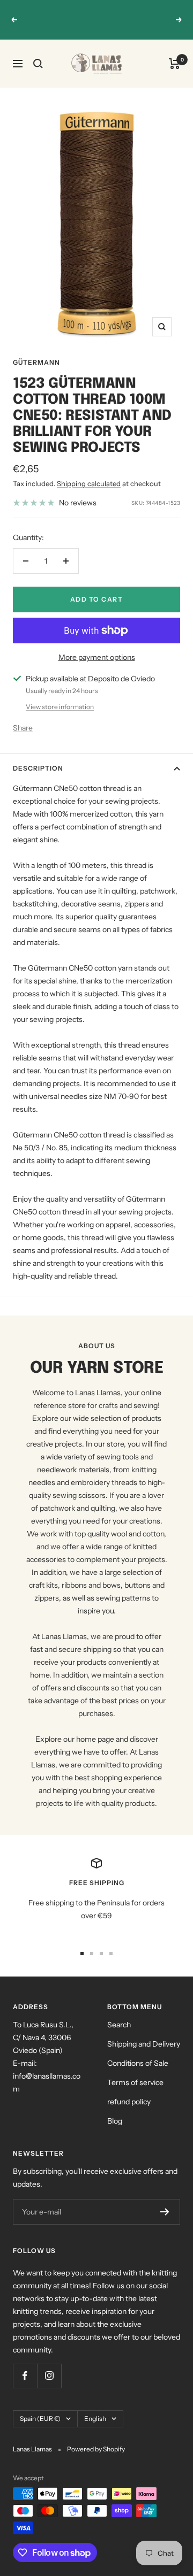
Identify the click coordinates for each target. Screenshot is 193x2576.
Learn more (98, 26)
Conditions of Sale (138, 2063)
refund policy (129, 2102)
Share (23, 728)
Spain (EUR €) (40, 2419)
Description (38, 768)
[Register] (165, 2212)
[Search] (38, 64)
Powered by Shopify (96, 2449)
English (95, 2419)
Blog (115, 2121)
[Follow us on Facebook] (25, 2376)
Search (119, 2025)
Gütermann (36, 362)
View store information (60, 707)
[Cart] (175, 64)
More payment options (97, 657)
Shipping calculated (89, 483)
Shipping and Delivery (144, 2044)
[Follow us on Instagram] (49, 2376)
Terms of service (135, 2082)
